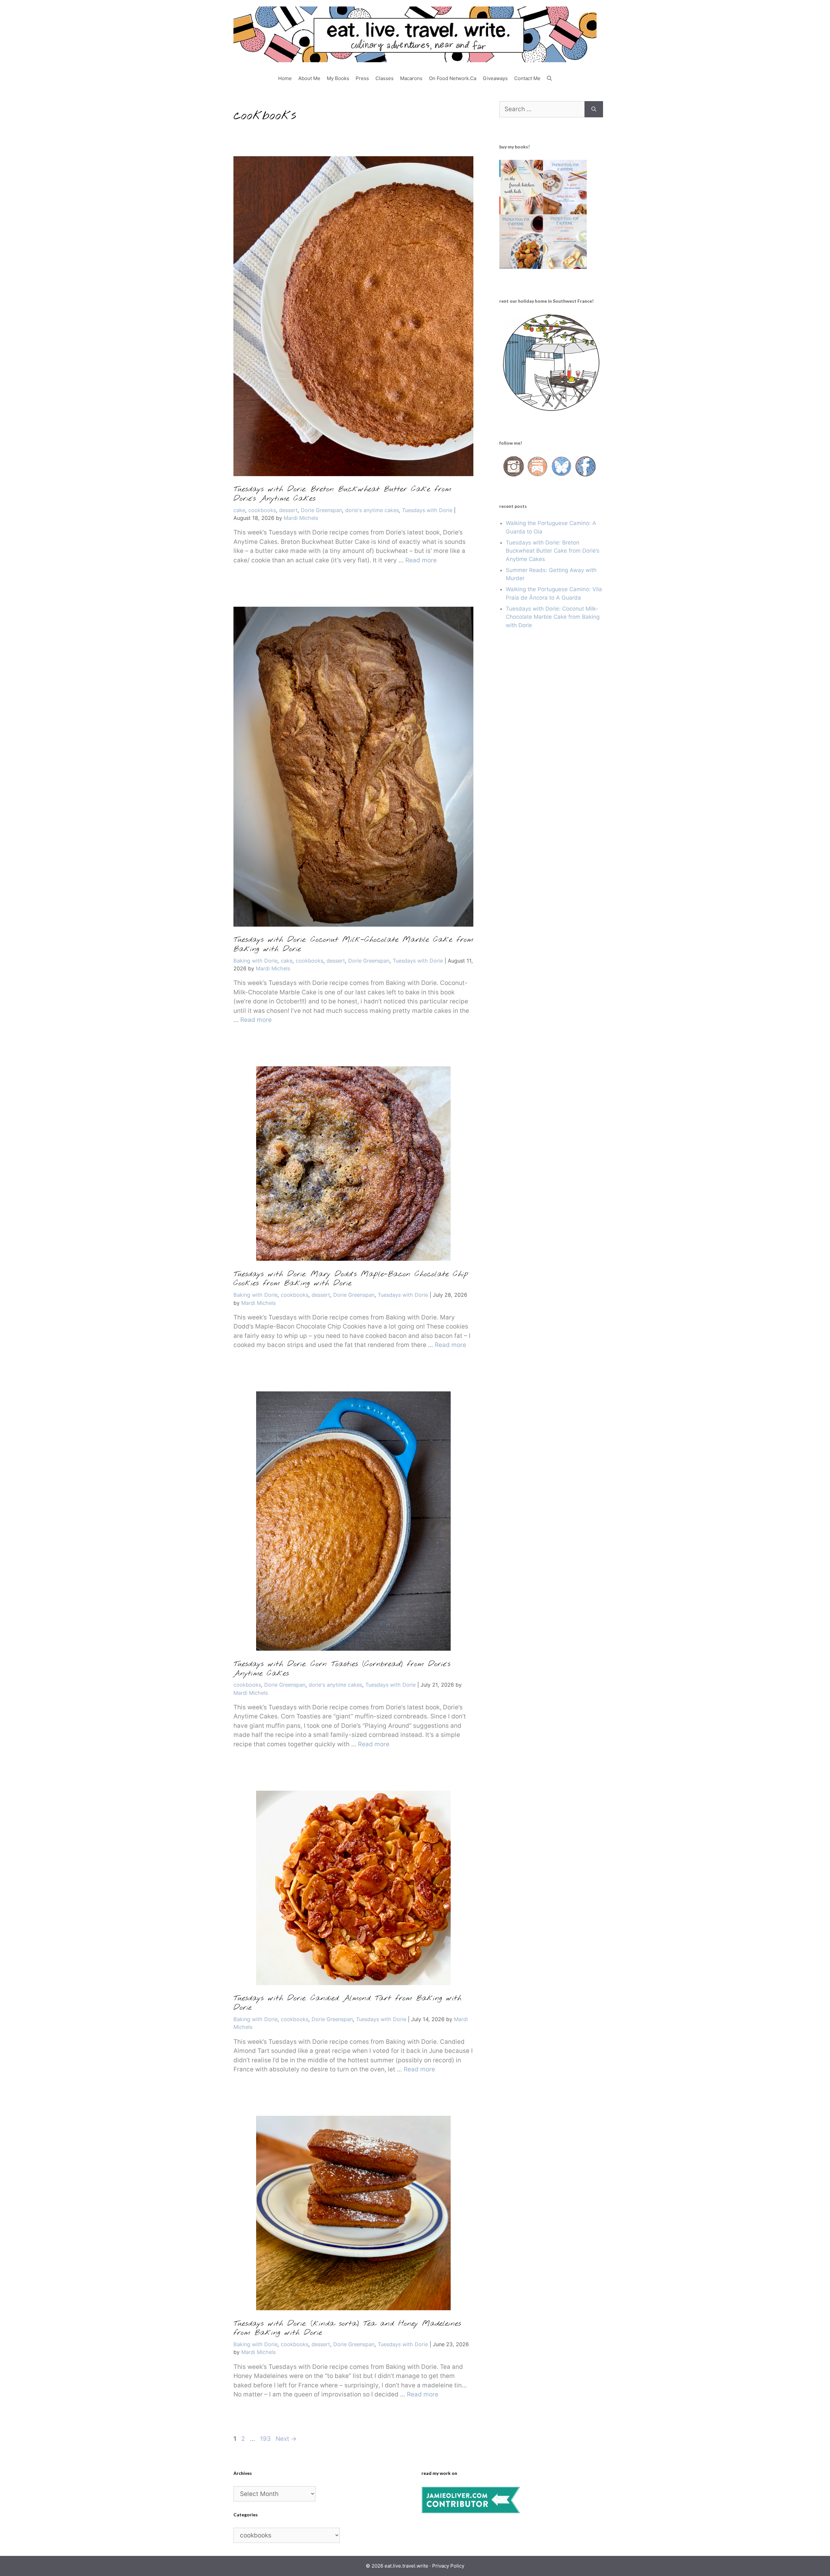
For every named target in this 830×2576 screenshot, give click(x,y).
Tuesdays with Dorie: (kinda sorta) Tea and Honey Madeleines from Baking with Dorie (347, 2329)
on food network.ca (453, 78)
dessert (288, 510)
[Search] (594, 109)
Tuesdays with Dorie (427, 510)
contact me (527, 78)
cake (239, 510)
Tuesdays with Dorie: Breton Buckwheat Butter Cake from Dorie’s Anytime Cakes (342, 494)
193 (266, 2439)
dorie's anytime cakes (372, 510)
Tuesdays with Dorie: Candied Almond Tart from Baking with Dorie (347, 2003)
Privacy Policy (448, 2566)
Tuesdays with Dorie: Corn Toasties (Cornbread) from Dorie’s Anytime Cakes (342, 1669)
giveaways (495, 78)
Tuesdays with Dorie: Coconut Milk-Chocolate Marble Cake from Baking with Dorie (353, 945)
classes (385, 78)
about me (309, 78)
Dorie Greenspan (321, 510)
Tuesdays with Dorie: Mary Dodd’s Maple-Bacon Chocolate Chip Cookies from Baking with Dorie (351, 1279)
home (285, 78)
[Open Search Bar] (549, 78)
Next (286, 2439)
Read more (421, 560)
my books (338, 78)
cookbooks (262, 510)
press (362, 78)
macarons (411, 78)
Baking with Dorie (255, 961)
